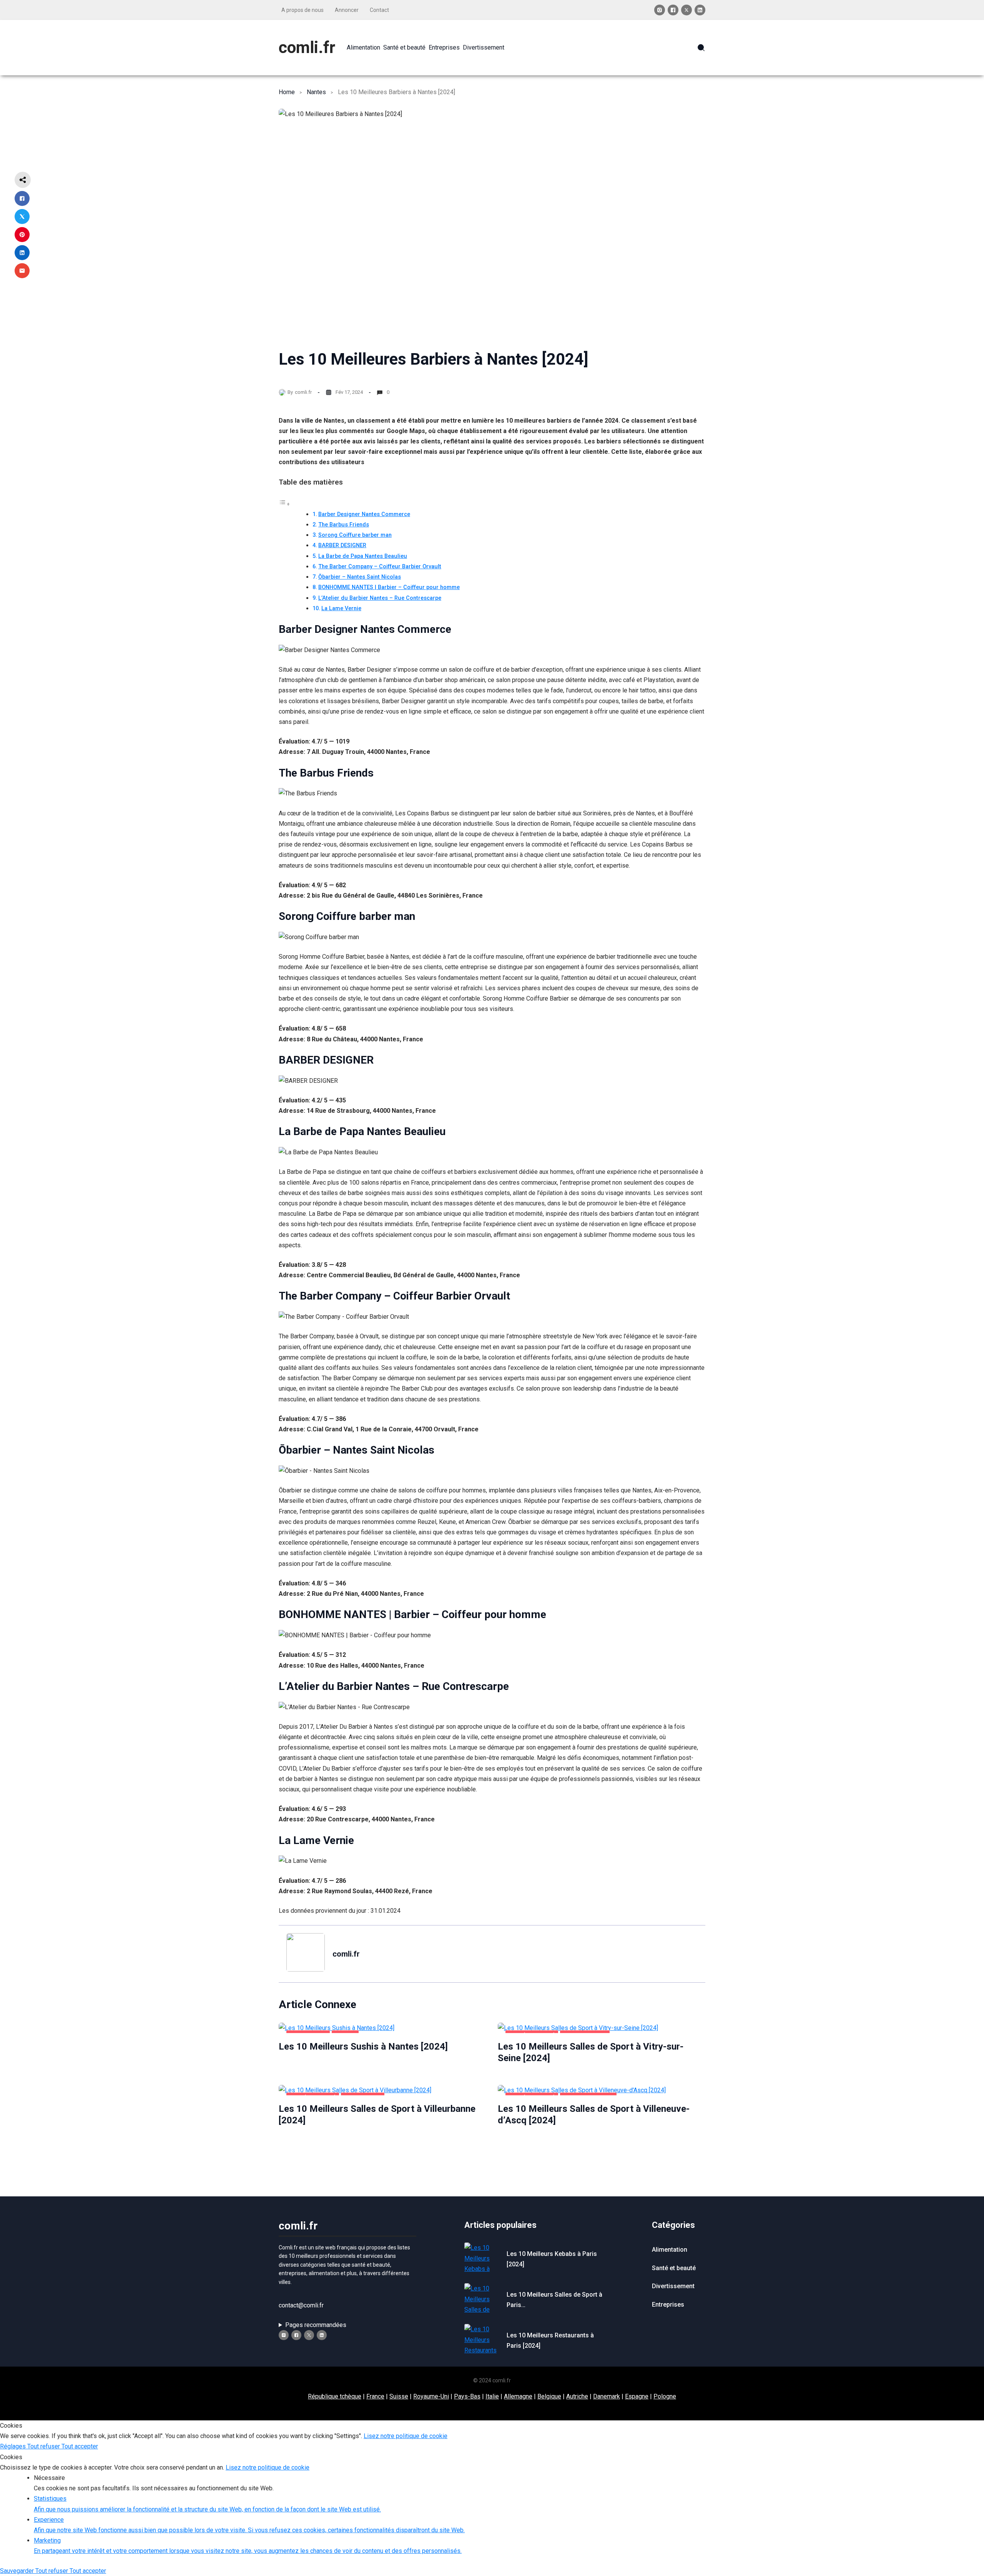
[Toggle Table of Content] (284, 504)
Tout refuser (44, 2446)
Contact (379, 10)
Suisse (399, 2396)
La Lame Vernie (341, 608)
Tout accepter (80, 2446)
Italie (492, 2396)
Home (287, 92)
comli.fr (307, 47)
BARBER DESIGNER (342, 545)
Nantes (316, 92)
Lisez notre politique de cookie (406, 2436)
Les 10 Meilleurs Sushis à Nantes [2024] (363, 2047)
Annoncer (347, 10)
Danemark (607, 2396)
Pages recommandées (316, 2325)
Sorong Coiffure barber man (355, 535)
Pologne (665, 2396)
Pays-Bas (467, 2396)
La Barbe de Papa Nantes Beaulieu (363, 556)
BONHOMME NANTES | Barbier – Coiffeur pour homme (389, 587)
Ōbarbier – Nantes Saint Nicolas (360, 577)
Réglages (14, 2446)
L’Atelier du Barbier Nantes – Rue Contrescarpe (380, 598)
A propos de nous (303, 10)
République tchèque (335, 2396)
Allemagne (518, 2396)
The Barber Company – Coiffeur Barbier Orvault (380, 567)
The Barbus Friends (344, 525)
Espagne (637, 2396)
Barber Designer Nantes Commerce (364, 514)
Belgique (549, 2396)
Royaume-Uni (431, 2396)
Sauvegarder (18, 2571)
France (375, 2396)
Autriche (577, 2396)
